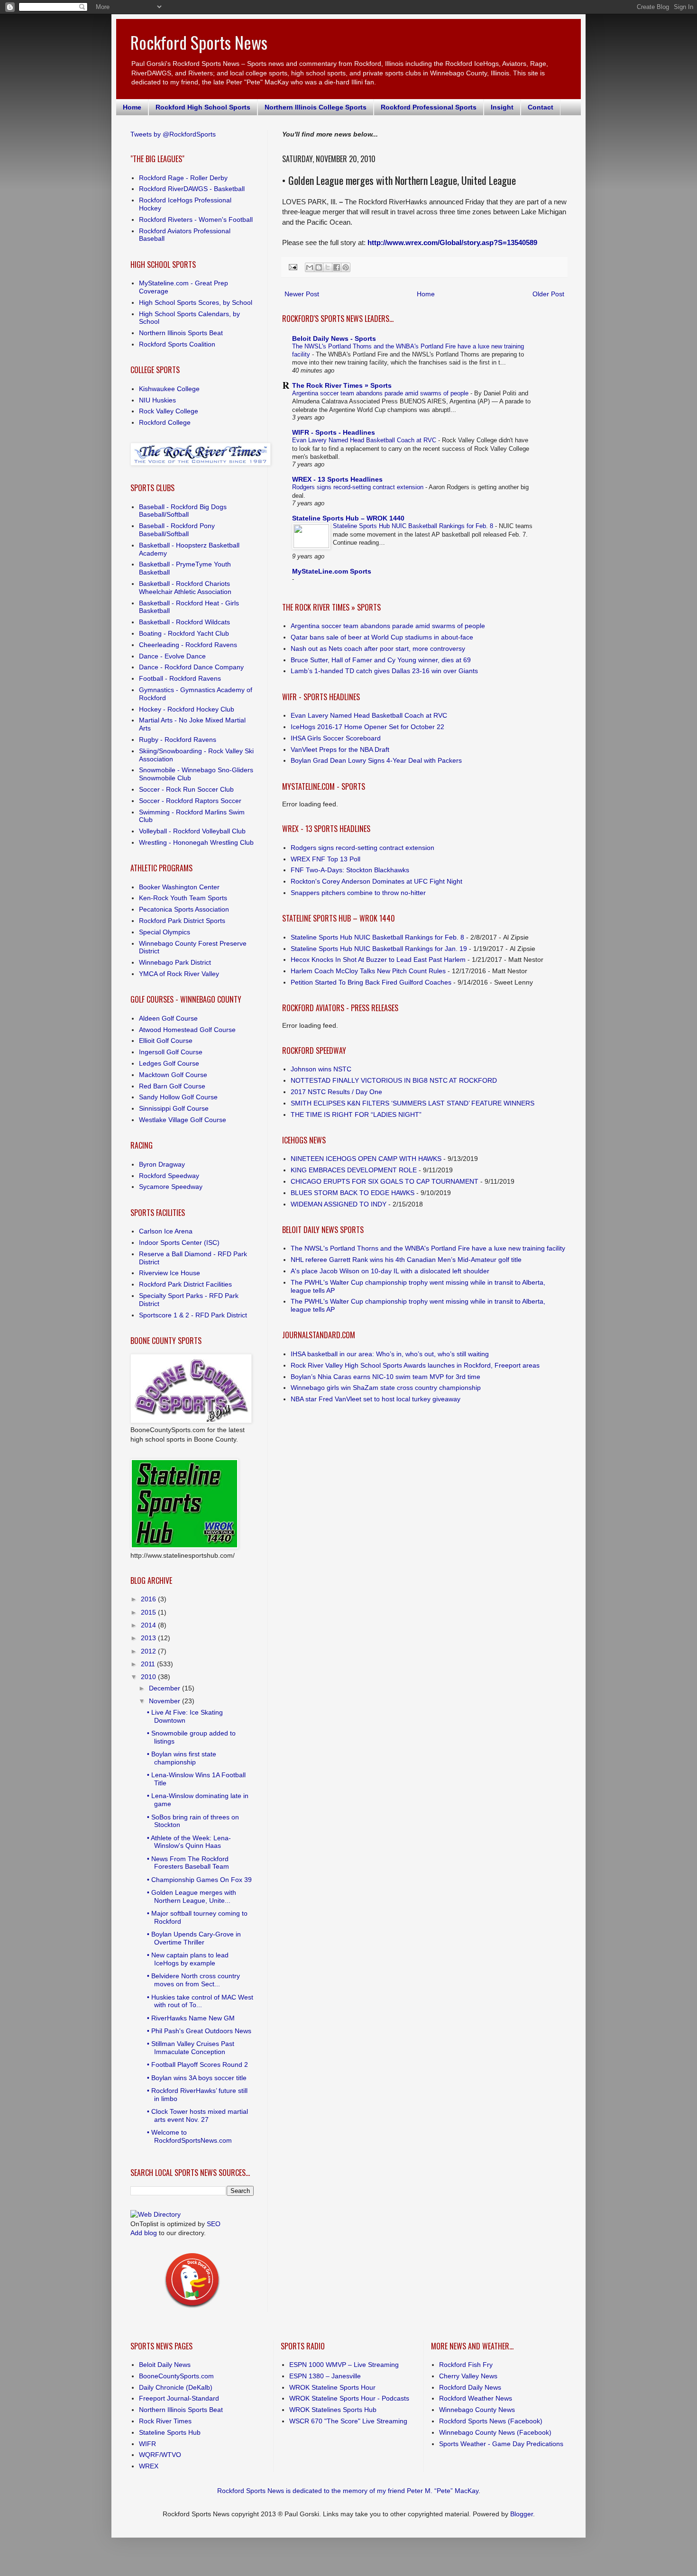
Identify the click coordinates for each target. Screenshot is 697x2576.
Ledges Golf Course (169, 1063)
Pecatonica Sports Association (184, 909)
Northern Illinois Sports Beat (181, 333)
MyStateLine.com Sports (332, 571)
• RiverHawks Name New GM (191, 2018)
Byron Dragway (162, 1164)
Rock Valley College (169, 411)
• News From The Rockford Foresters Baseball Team (188, 1863)
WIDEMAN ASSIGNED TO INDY (339, 1204)
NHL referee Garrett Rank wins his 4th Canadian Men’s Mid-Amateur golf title (406, 1260)
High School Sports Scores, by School (196, 302)
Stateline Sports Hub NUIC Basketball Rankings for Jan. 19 (379, 949)
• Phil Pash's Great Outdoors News (199, 2031)
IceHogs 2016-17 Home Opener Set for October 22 (367, 727)
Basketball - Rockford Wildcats (184, 622)
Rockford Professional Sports (429, 107)
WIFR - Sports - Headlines (334, 432)
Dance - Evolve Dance (172, 656)
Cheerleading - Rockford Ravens (188, 645)
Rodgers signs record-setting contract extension (359, 487)
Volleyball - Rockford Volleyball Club (192, 831)
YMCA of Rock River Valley (179, 974)
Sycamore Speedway (171, 1187)
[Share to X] (328, 267)
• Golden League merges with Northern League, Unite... (192, 1896)
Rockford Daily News (470, 2387)
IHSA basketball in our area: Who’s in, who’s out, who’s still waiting (390, 1354)
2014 (149, 1625)
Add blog (144, 2233)
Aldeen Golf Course (168, 1018)
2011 (149, 1664)
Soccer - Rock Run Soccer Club (186, 789)
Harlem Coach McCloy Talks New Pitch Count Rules (368, 971)
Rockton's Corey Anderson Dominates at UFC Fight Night (376, 881)
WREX (149, 2466)
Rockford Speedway (169, 1176)
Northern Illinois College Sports (316, 107)
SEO (214, 2224)
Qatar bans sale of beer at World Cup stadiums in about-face (382, 637)
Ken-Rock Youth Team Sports (183, 898)
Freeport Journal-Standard (179, 2398)
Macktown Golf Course (173, 1075)
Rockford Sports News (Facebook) (491, 2421)
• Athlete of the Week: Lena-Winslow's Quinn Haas (189, 1842)
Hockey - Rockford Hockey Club (187, 709)
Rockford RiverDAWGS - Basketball (192, 189)
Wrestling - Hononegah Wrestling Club (196, 842)
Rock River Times (165, 2421)
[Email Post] (293, 267)
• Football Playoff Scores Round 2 (197, 2064)
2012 (149, 1651)
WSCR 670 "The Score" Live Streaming (348, 2421)
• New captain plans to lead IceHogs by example (188, 1959)
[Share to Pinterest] (346, 267)
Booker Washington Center (179, 887)
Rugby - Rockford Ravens (178, 740)
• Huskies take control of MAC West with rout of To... (200, 2001)
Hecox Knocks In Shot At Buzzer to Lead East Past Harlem (378, 959)
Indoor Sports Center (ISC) (179, 1242)
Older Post (548, 294)
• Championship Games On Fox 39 (199, 1880)
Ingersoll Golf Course (171, 1052)
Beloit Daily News (165, 2365)
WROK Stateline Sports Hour (332, 2387)
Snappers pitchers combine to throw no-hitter (358, 893)
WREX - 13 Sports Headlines (337, 479)
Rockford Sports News (199, 42)
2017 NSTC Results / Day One (336, 1092)
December (165, 1688)
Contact (541, 107)
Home (132, 107)
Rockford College (165, 422)
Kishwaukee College (169, 389)
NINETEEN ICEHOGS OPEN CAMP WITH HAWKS (366, 1159)
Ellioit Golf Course (166, 1041)
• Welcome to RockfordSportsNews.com (189, 2136)
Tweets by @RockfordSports (173, 134)
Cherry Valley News (468, 2376)
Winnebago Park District (175, 962)
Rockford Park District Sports (182, 921)
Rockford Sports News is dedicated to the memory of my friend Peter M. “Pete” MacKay (348, 2491)
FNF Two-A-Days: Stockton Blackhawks (350, 870)
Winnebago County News (477, 2410)
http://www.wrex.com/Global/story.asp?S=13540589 (452, 242)
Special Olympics (165, 932)
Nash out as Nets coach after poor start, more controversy (378, 649)
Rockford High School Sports (203, 107)
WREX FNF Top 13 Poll (326, 859)
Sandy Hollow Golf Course (178, 1097)
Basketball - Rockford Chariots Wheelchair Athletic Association (185, 588)
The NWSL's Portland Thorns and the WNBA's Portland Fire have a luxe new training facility (428, 1248)
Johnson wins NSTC (321, 1069)
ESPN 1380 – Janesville (325, 2376)
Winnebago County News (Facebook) (495, 2432)
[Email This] (310, 267)
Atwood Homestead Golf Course (187, 1030)
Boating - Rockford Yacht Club (184, 633)
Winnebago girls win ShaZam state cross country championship (386, 1388)
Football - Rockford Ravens (180, 678)
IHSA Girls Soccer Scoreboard (336, 738)
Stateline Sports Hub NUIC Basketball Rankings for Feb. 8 (414, 526)
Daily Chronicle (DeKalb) (176, 2387)
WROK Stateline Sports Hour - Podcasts (349, 2398)
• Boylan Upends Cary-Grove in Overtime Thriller (194, 1938)
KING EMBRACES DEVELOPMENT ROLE (354, 1170)
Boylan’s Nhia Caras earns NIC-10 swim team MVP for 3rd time (385, 1377)
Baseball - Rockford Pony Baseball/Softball (177, 530)
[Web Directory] (156, 2214)
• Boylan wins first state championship (182, 1758)
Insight (502, 107)
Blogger (522, 2514)
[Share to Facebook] (337, 267)
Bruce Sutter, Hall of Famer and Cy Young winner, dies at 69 (381, 660)
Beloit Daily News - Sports (334, 338)
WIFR (147, 2444)
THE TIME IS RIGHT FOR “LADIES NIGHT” (356, 1114)
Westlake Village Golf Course (183, 1120)
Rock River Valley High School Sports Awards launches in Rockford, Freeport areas (415, 1365)
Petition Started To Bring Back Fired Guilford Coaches (371, 982)
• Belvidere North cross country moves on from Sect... (193, 1980)
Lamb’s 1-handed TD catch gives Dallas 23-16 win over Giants (384, 671)
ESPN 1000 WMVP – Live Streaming (344, 2365)
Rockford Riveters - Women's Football (196, 219)
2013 (149, 1638)
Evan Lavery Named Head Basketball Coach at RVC (365, 440)
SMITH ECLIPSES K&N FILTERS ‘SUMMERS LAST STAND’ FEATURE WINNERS (413, 1103)
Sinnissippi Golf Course (174, 1108)
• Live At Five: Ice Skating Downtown (185, 1716)
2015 (149, 1612)
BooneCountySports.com (176, 2376)
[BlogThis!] (319, 267)
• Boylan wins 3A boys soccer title (197, 2078)
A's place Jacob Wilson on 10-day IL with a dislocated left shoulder (390, 1271)
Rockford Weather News (476, 2398)
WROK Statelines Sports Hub (333, 2410)
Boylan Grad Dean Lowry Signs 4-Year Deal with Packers (376, 760)
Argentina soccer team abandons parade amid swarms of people (381, 393)
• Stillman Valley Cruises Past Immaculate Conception (191, 2048)
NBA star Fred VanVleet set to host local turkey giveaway (376, 1399)
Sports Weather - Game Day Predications (501, 2444)
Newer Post (302, 294)
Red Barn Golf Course (172, 1086)
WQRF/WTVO (160, 2455)
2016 (149, 1599)
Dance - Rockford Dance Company (191, 667)
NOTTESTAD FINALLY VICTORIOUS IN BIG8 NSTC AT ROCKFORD (394, 1080)
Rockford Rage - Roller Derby (183, 178)
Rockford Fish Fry (466, 2365)
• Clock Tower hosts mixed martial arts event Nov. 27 (197, 2115)
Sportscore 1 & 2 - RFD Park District (193, 1315)
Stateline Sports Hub (170, 2432)
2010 (149, 1677)
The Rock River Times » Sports (342, 385)
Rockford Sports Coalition (177, 344)
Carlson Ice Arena (166, 1231)
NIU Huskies (157, 400)
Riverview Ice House (170, 1273)
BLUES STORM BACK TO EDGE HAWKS (353, 1193)
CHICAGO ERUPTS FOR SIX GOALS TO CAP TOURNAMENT (385, 1181)
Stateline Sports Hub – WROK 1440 (348, 518)
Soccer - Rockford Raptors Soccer (190, 801)
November (165, 1701)
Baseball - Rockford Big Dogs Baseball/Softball (183, 511)
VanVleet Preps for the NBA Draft (340, 749)
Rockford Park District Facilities (185, 1284)
